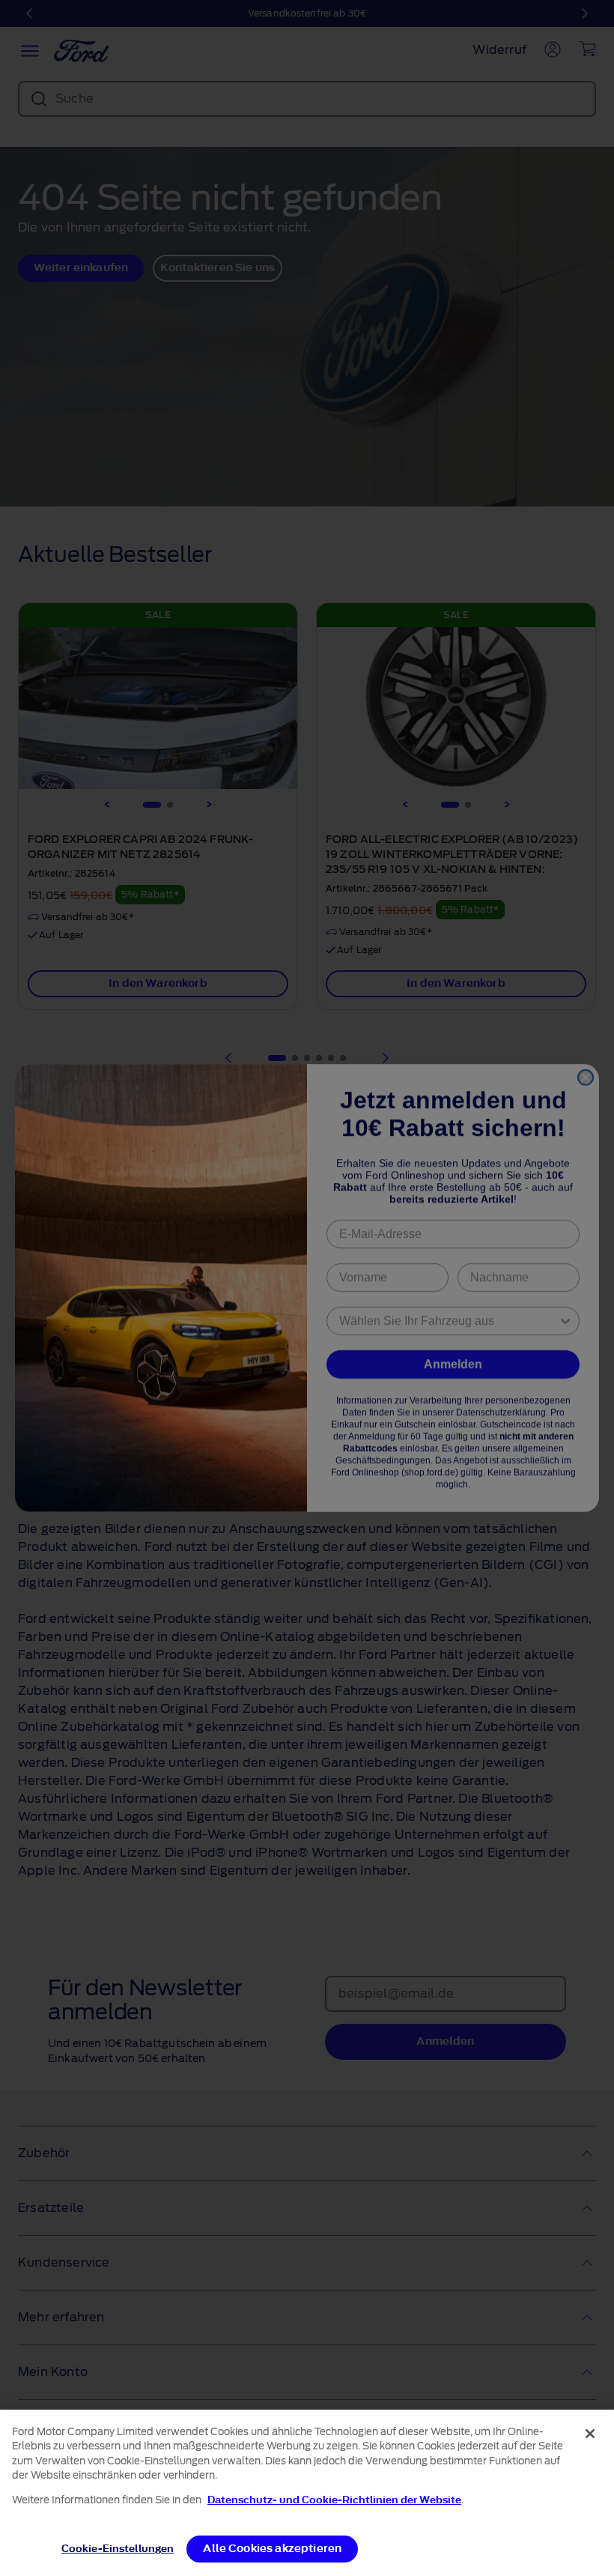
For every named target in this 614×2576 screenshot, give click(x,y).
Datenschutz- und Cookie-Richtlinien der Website (334, 2500)
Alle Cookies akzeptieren (272, 2549)
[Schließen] (590, 2434)
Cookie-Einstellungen (118, 2549)
